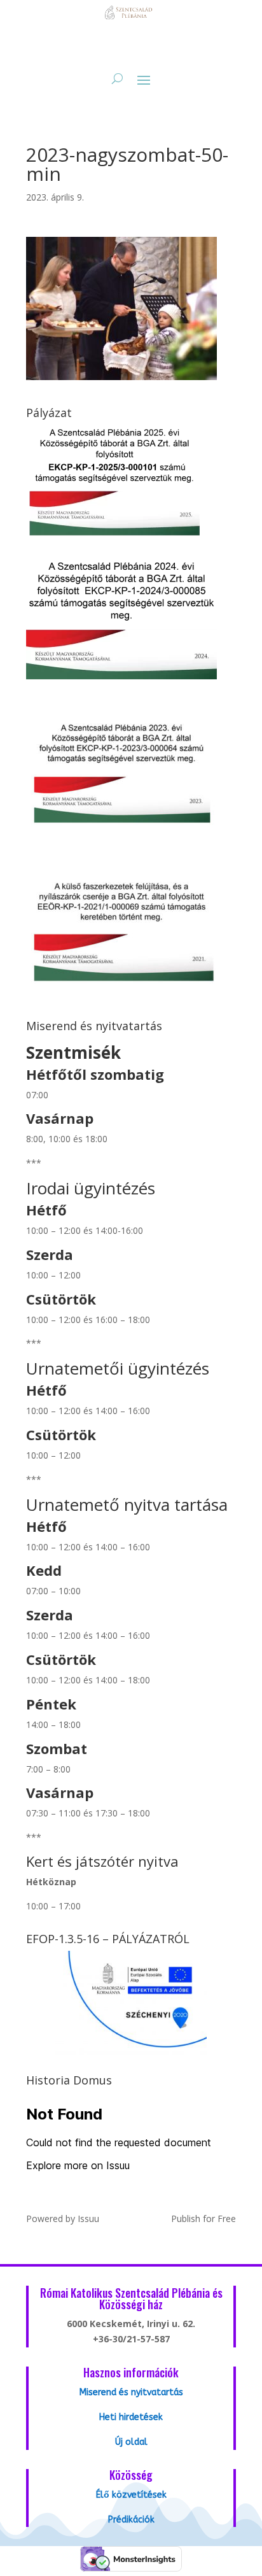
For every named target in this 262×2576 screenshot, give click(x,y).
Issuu (88, 2219)
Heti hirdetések (131, 2417)
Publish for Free (203, 2219)
